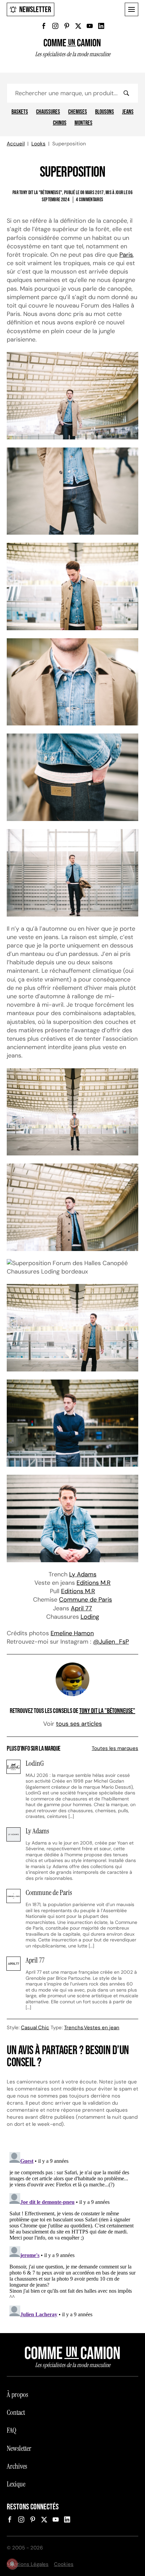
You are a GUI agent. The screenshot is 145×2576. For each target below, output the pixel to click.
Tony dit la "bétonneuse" (107, 1711)
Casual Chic (35, 2028)
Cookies (64, 2564)
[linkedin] (101, 26)
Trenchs (74, 2028)
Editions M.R (94, 1583)
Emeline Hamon (72, 1633)
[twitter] (78, 26)
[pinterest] (67, 26)
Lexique (16, 2484)
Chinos (60, 123)
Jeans (128, 112)
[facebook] (44, 26)
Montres (83, 123)
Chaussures (48, 112)
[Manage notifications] (12, 2564)
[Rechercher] (126, 93)
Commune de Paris (85, 1600)
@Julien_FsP (111, 1642)
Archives (17, 2466)
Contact (16, 2412)
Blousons (105, 112)
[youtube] (90, 26)
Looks (38, 144)
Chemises (78, 112)
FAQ (11, 2430)
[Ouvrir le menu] (132, 9)
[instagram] (55, 26)
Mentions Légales (28, 2564)
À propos (17, 2395)
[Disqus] (72, 2233)
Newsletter (35, 10)
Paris (126, 255)
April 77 (81, 1608)
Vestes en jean (102, 2028)
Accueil (16, 144)
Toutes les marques (115, 1748)
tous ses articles (79, 1724)
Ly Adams (83, 1574)
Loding (90, 1617)
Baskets (20, 112)
